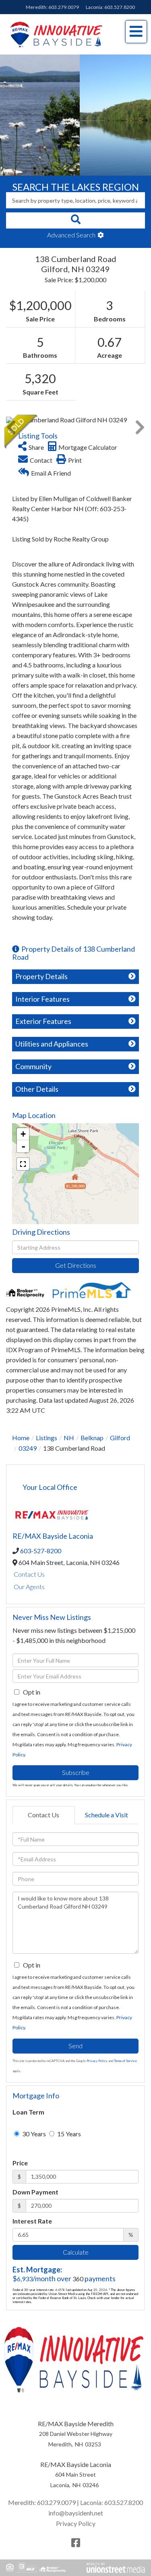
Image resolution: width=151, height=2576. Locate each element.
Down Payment (35, 2192)
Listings (47, 1438)
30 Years (33, 2134)
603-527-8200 (41, 1551)
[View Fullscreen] (23, 1164)
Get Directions (76, 1265)
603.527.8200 (120, 7)
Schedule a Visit (107, 1815)
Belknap (92, 1438)
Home (21, 1438)
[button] (75, 220)
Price (20, 2163)
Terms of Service (125, 2061)
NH (69, 1438)
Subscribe (76, 1772)
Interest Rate (32, 2221)
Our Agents (29, 1587)
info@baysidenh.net (76, 2513)
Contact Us (29, 1574)
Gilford (120, 1438)
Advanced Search (71, 235)
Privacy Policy (97, 2061)
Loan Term (28, 2112)
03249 (28, 1448)
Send (75, 2046)
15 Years (68, 2134)
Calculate (76, 2252)
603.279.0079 (64, 7)
